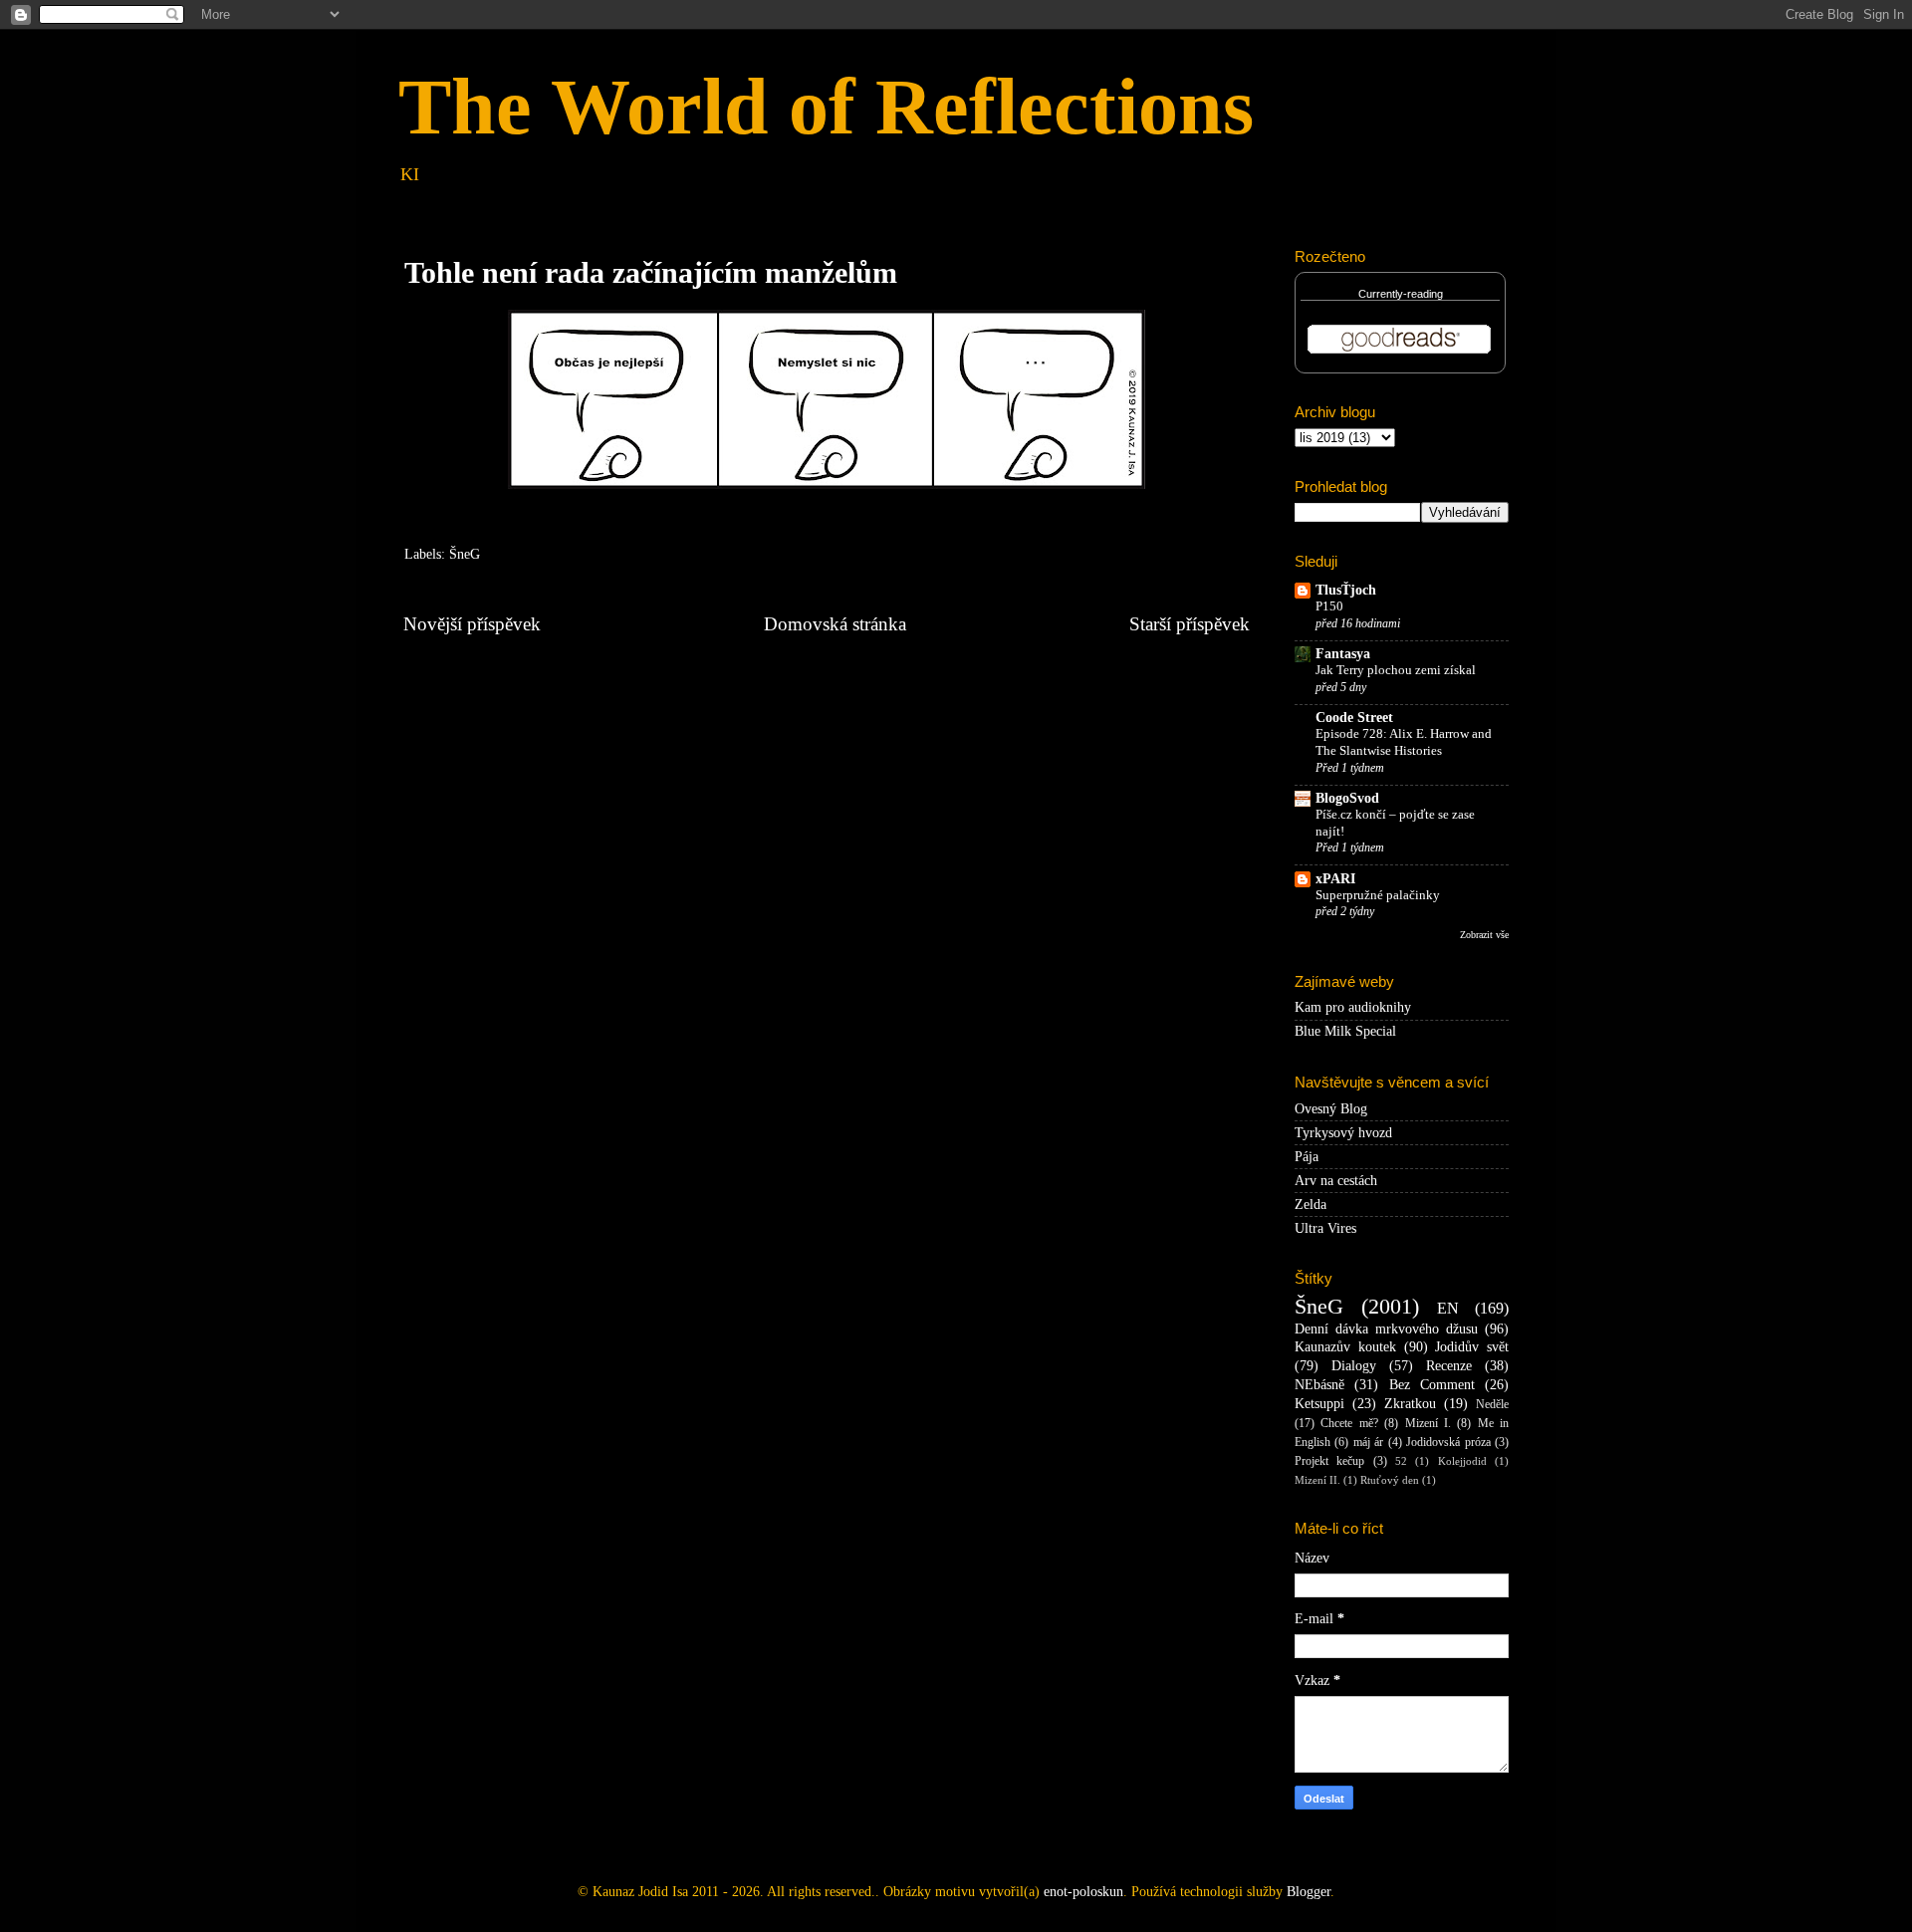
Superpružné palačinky (1378, 895)
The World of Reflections (826, 107)
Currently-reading (1401, 294)
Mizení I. (1428, 1423)
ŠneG (465, 554)
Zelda (1311, 1205)
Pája (1307, 1157)
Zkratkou (1410, 1404)
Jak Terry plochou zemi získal (1396, 670)
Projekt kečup (1329, 1461)
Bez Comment (1432, 1385)
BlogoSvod (1347, 798)
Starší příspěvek (1190, 624)
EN (1448, 1309)
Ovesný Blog (1331, 1109)
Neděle (1492, 1404)
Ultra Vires (1325, 1228)
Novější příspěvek (472, 624)
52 (1401, 1461)
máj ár (1368, 1442)
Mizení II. (1317, 1480)
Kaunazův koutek (1345, 1347)
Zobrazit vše (1484, 935)
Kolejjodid (1462, 1461)
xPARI (1335, 879)
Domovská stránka (835, 624)
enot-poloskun (1083, 1892)
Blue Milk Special (1345, 1031)
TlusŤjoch (1346, 590)
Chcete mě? (1349, 1423)
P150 (1329, 606)
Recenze (1449, 1366)
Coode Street (1354, 718)
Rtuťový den (1390, 1480)
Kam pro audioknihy (1353, 1007)
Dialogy (1354, 1366)
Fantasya (1343, 654)
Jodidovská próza (1448, 1442)
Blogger (1309, 1892)
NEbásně (1319, 1385)
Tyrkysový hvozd (1343, 1133)
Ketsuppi (1319, 1404)
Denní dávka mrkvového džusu (1386, 1329)
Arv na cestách (1336, 1181)
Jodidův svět (1472, 1347)
